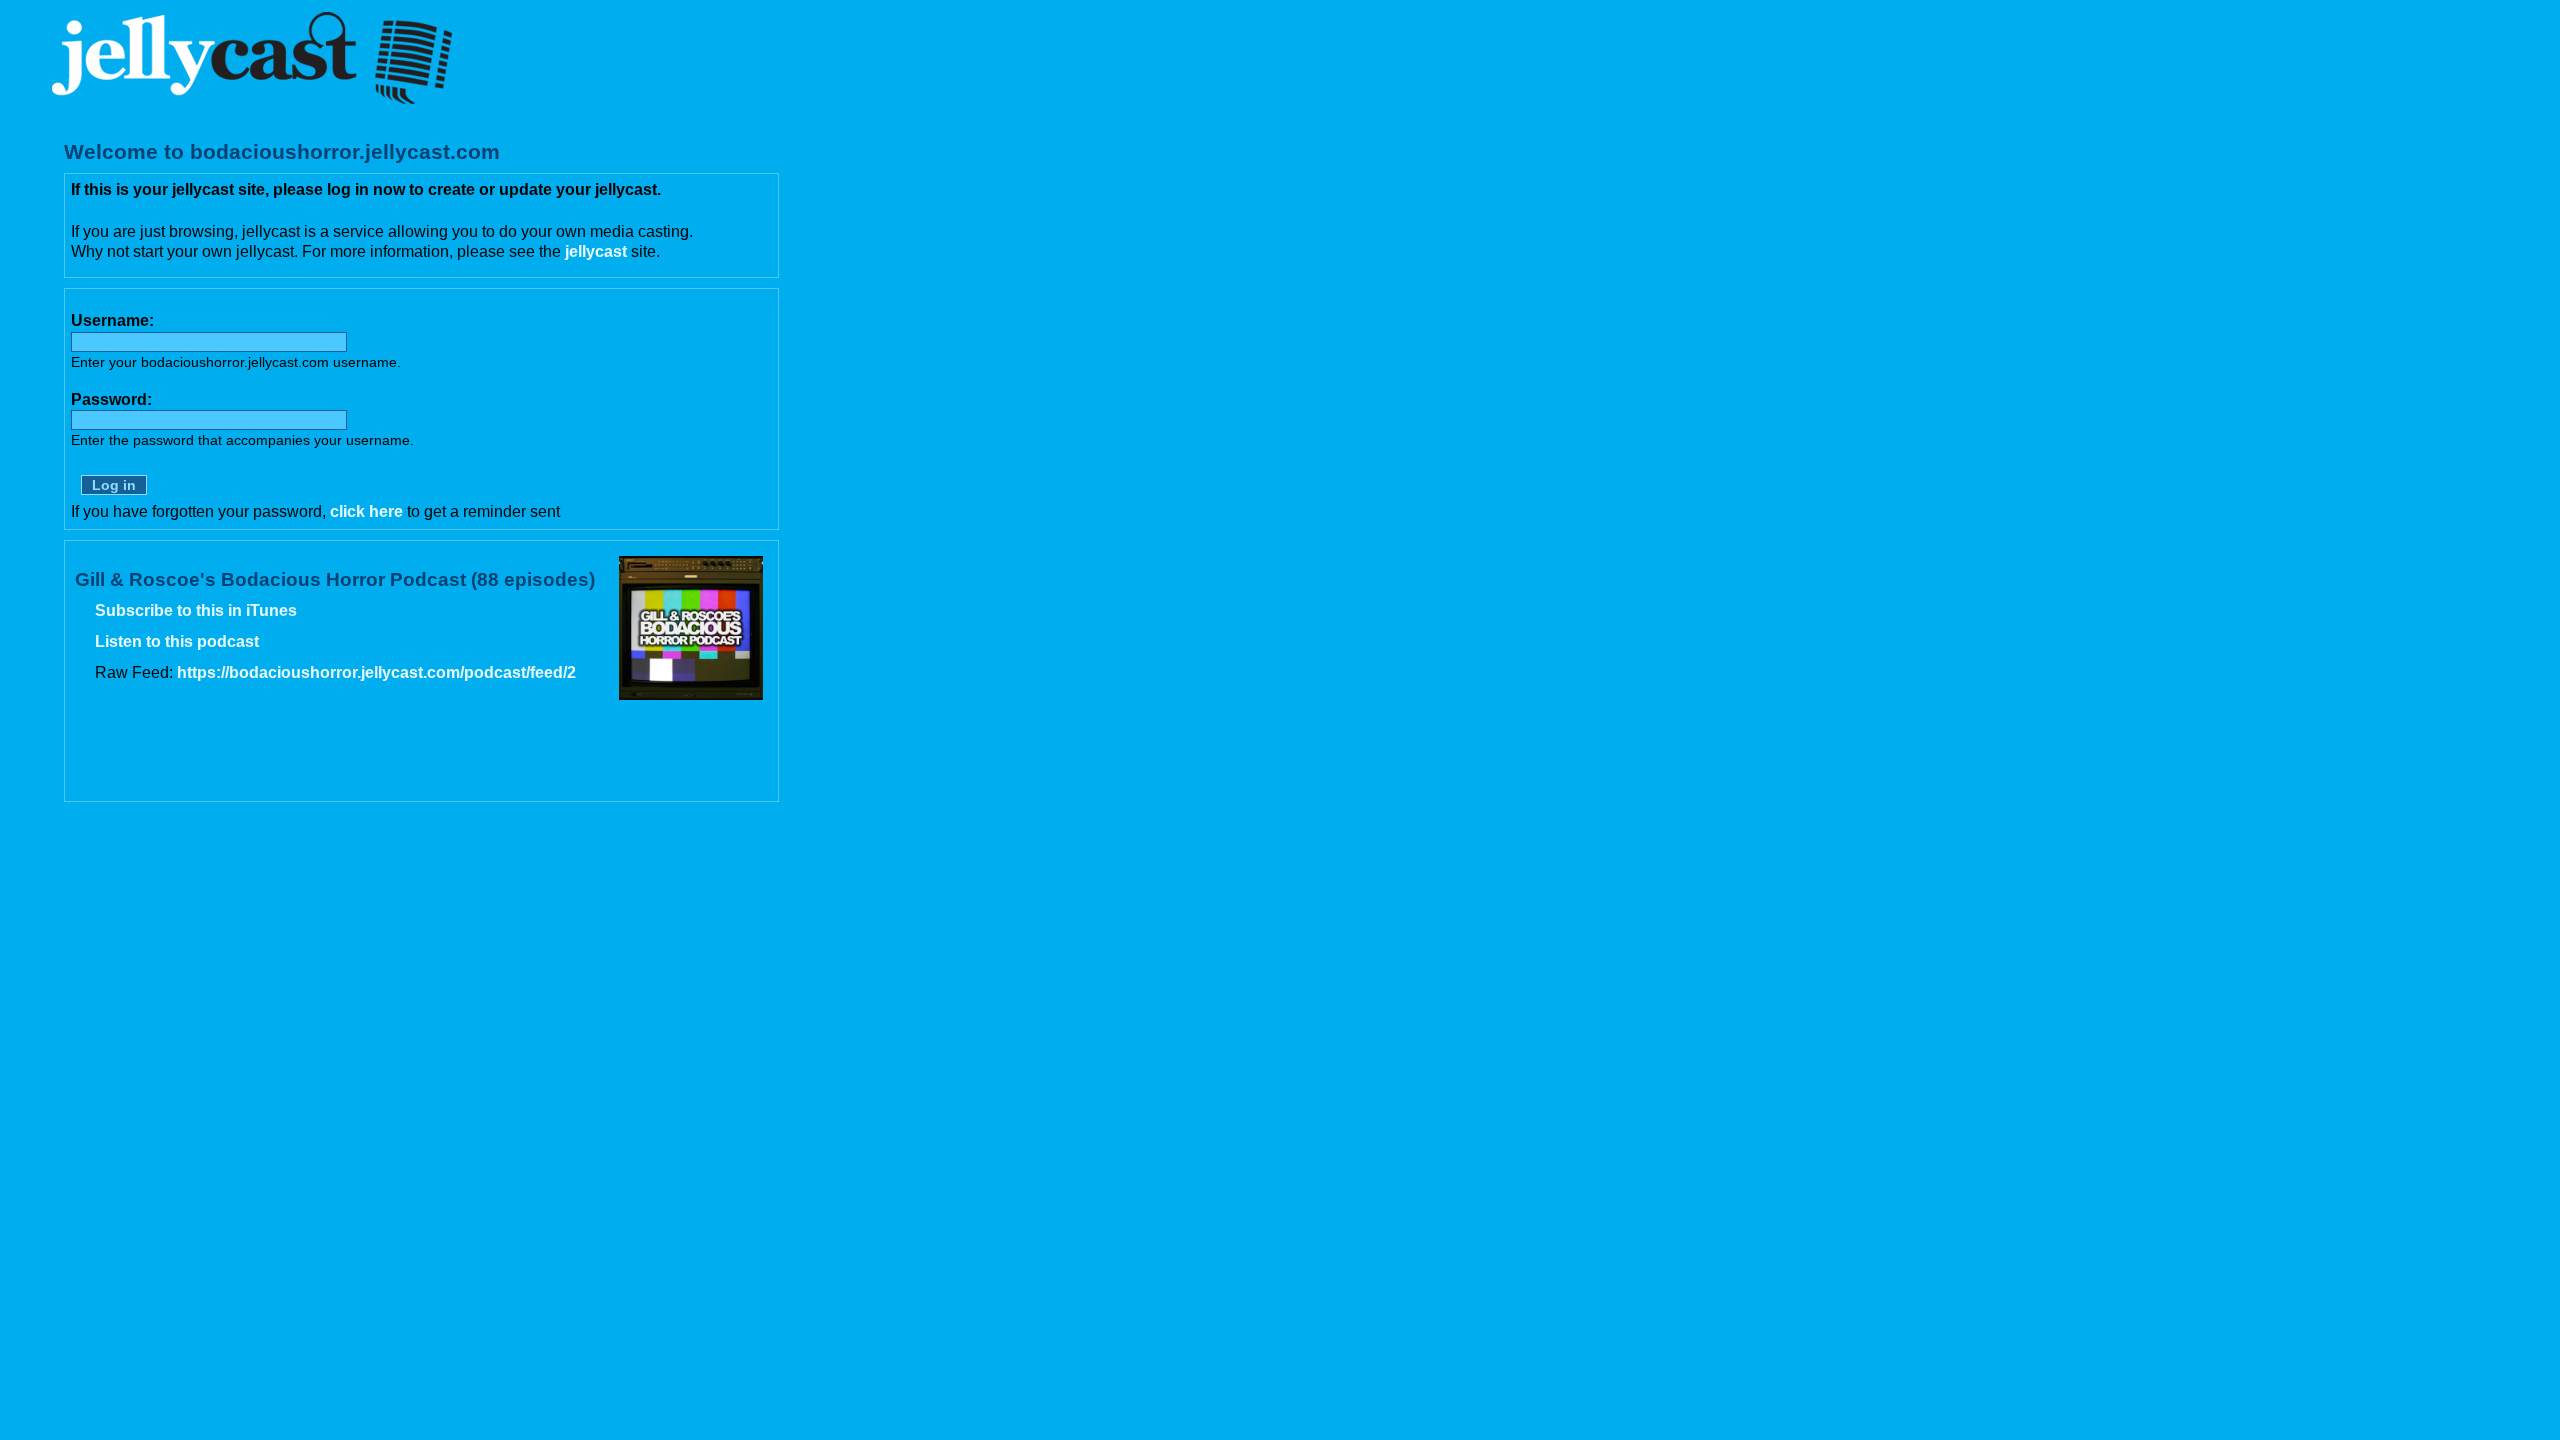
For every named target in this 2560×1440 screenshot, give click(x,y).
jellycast (596, 251)
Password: (111, 399)
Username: (112, 320)
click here (366, 511)
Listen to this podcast (177, 641)
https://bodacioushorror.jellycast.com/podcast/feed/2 (376, 672)
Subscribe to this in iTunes (196, 610)
